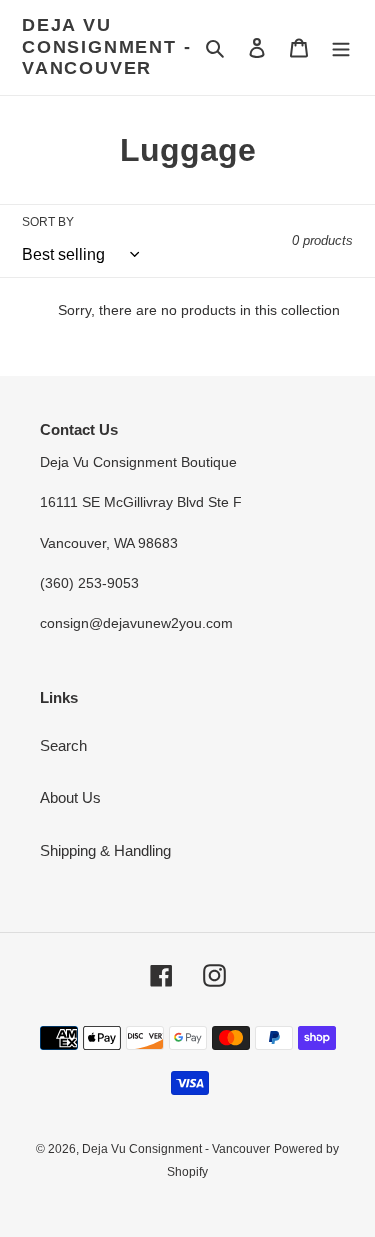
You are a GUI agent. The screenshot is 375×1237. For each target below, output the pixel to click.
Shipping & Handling (105, 850)
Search (63, 745)
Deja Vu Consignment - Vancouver (106, 46)
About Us (70, 797)
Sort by (48, 222)
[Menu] (341, 47)
